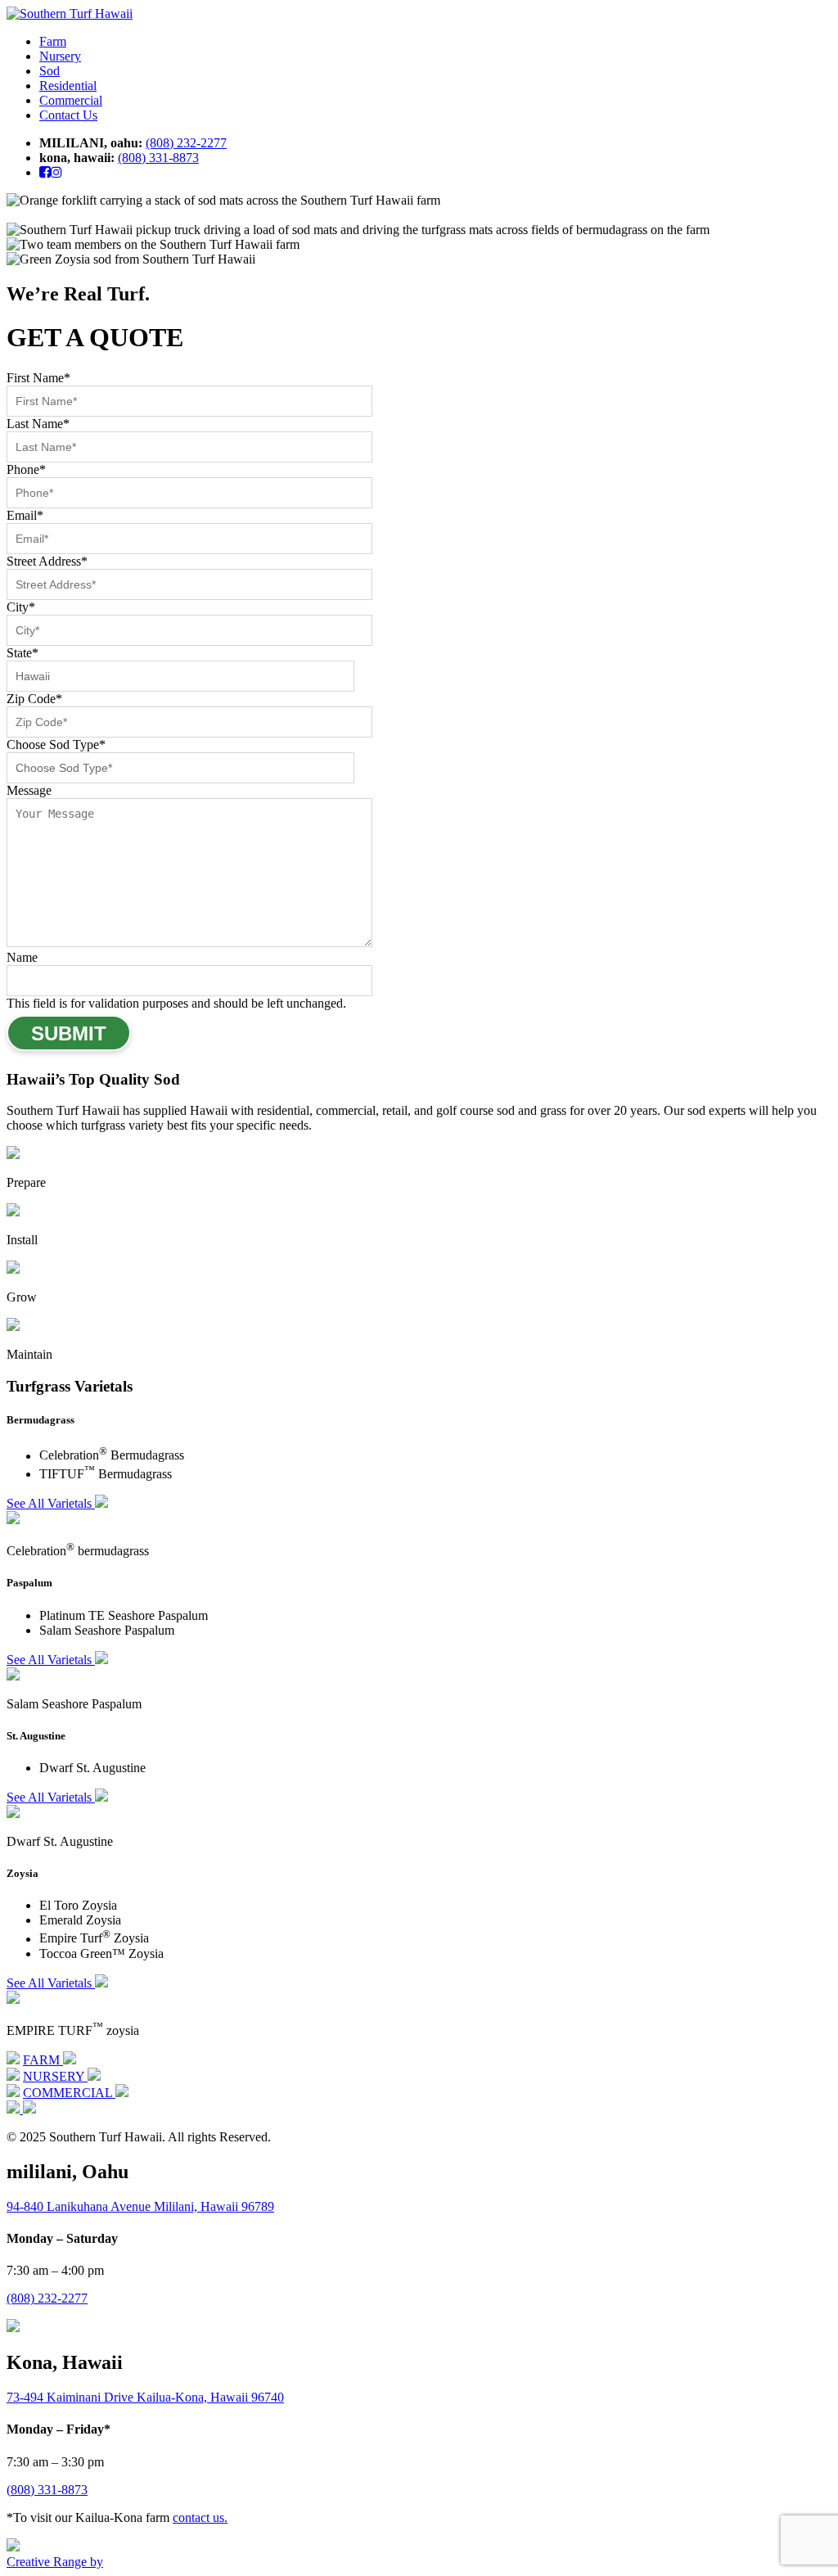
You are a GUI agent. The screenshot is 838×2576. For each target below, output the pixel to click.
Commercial (71, 100)
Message (29, 790)
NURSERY (55, 2076)
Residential (68, 86)
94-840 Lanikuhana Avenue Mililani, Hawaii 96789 (140, 2206)
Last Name (38, 424)
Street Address (47, 561)
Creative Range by (55, 2562)
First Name (38, 378)
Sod (50, 71)
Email (25, 515)
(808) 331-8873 (158, 158)
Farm (53, 41)
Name (22, 957)
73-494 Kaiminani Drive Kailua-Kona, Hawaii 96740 (145, 2397)
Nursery (60, 56)
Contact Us (68, 115)
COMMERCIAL (69, 2093)
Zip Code (34, 699)
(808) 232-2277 (186, 143)
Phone (26, 469)
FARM (43, 2060)
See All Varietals (51, 1503)
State (23, 653)
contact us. (200, 2517)
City (21, 607)
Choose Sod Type (56, 744)
